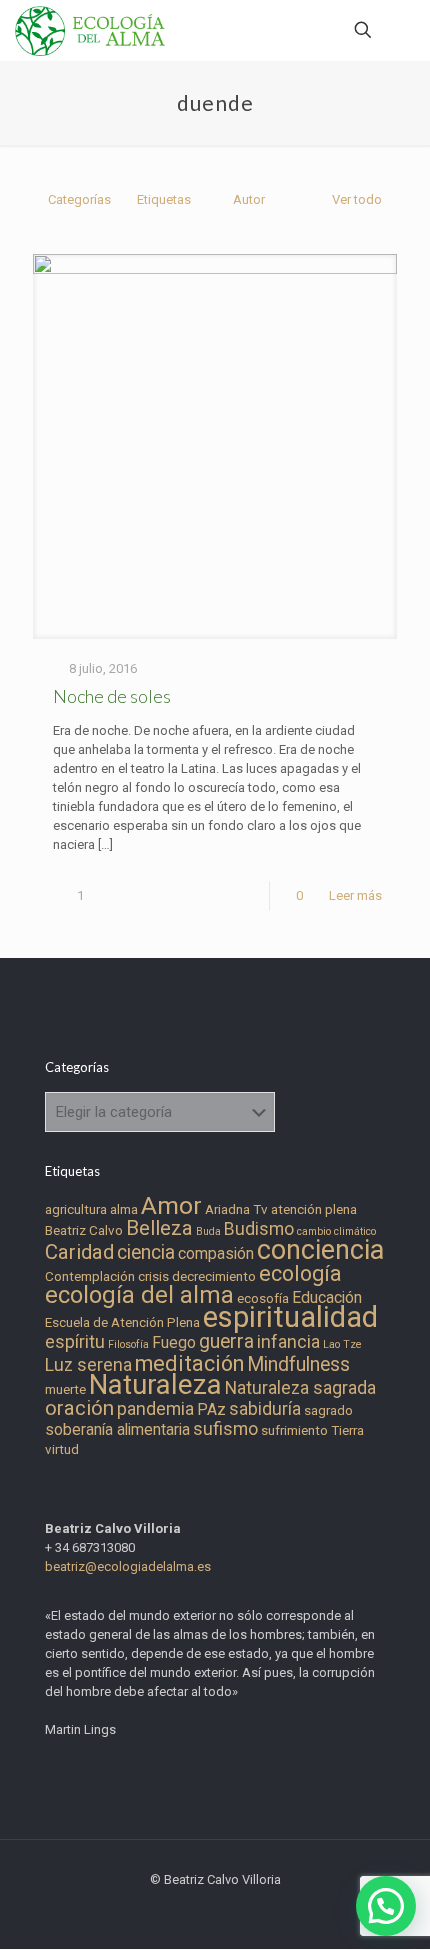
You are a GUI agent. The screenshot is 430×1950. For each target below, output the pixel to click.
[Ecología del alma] (90, 30)
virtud (62, 1449)
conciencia (320, 1250)
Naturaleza (155, 1385)
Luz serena (88, 1365)
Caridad (79, 1252)
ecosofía (263, 1298)
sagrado (328, 1410)
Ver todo (357, 199)
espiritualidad (290, 1317)
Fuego (174, 1342)
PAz (211, 1409)
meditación (189, 1363)
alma (124, 1209)
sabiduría (265, 1409)
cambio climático (336, 1231)
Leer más (355, 895)
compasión (216, 1253)
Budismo (259, 1229)
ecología (300, 1273)
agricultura (76, 1209)
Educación (327, 1297)
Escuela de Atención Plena (122, 1322)
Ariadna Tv (236, 1209)
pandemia (155, 1409)
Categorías (79, 199)
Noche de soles (112, 696)
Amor (171, 1205)
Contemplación (90, 1276)
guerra (226, 1341)
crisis (153, 1276)
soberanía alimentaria (117, 1429)
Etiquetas (164, 199)
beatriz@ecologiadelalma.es (128, 1566)
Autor (249, 199)
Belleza (159, 1228)
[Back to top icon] (389, 1909)
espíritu (75, 1342)
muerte (65, 1389)
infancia (288, 1342)
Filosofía (128, 1344)
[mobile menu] (403, 30)
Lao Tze (342, 1344)
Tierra (347, 1430)
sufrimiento (294, 1430)
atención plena (314, 1209)
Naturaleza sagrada (300, 1388)
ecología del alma (139, 1295)
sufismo (225, 1429)
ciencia (146, 1252)
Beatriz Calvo (84, 1230)
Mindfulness (298, 1364)
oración (79, 1408)
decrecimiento (214, 1276)
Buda (208, 1231)
